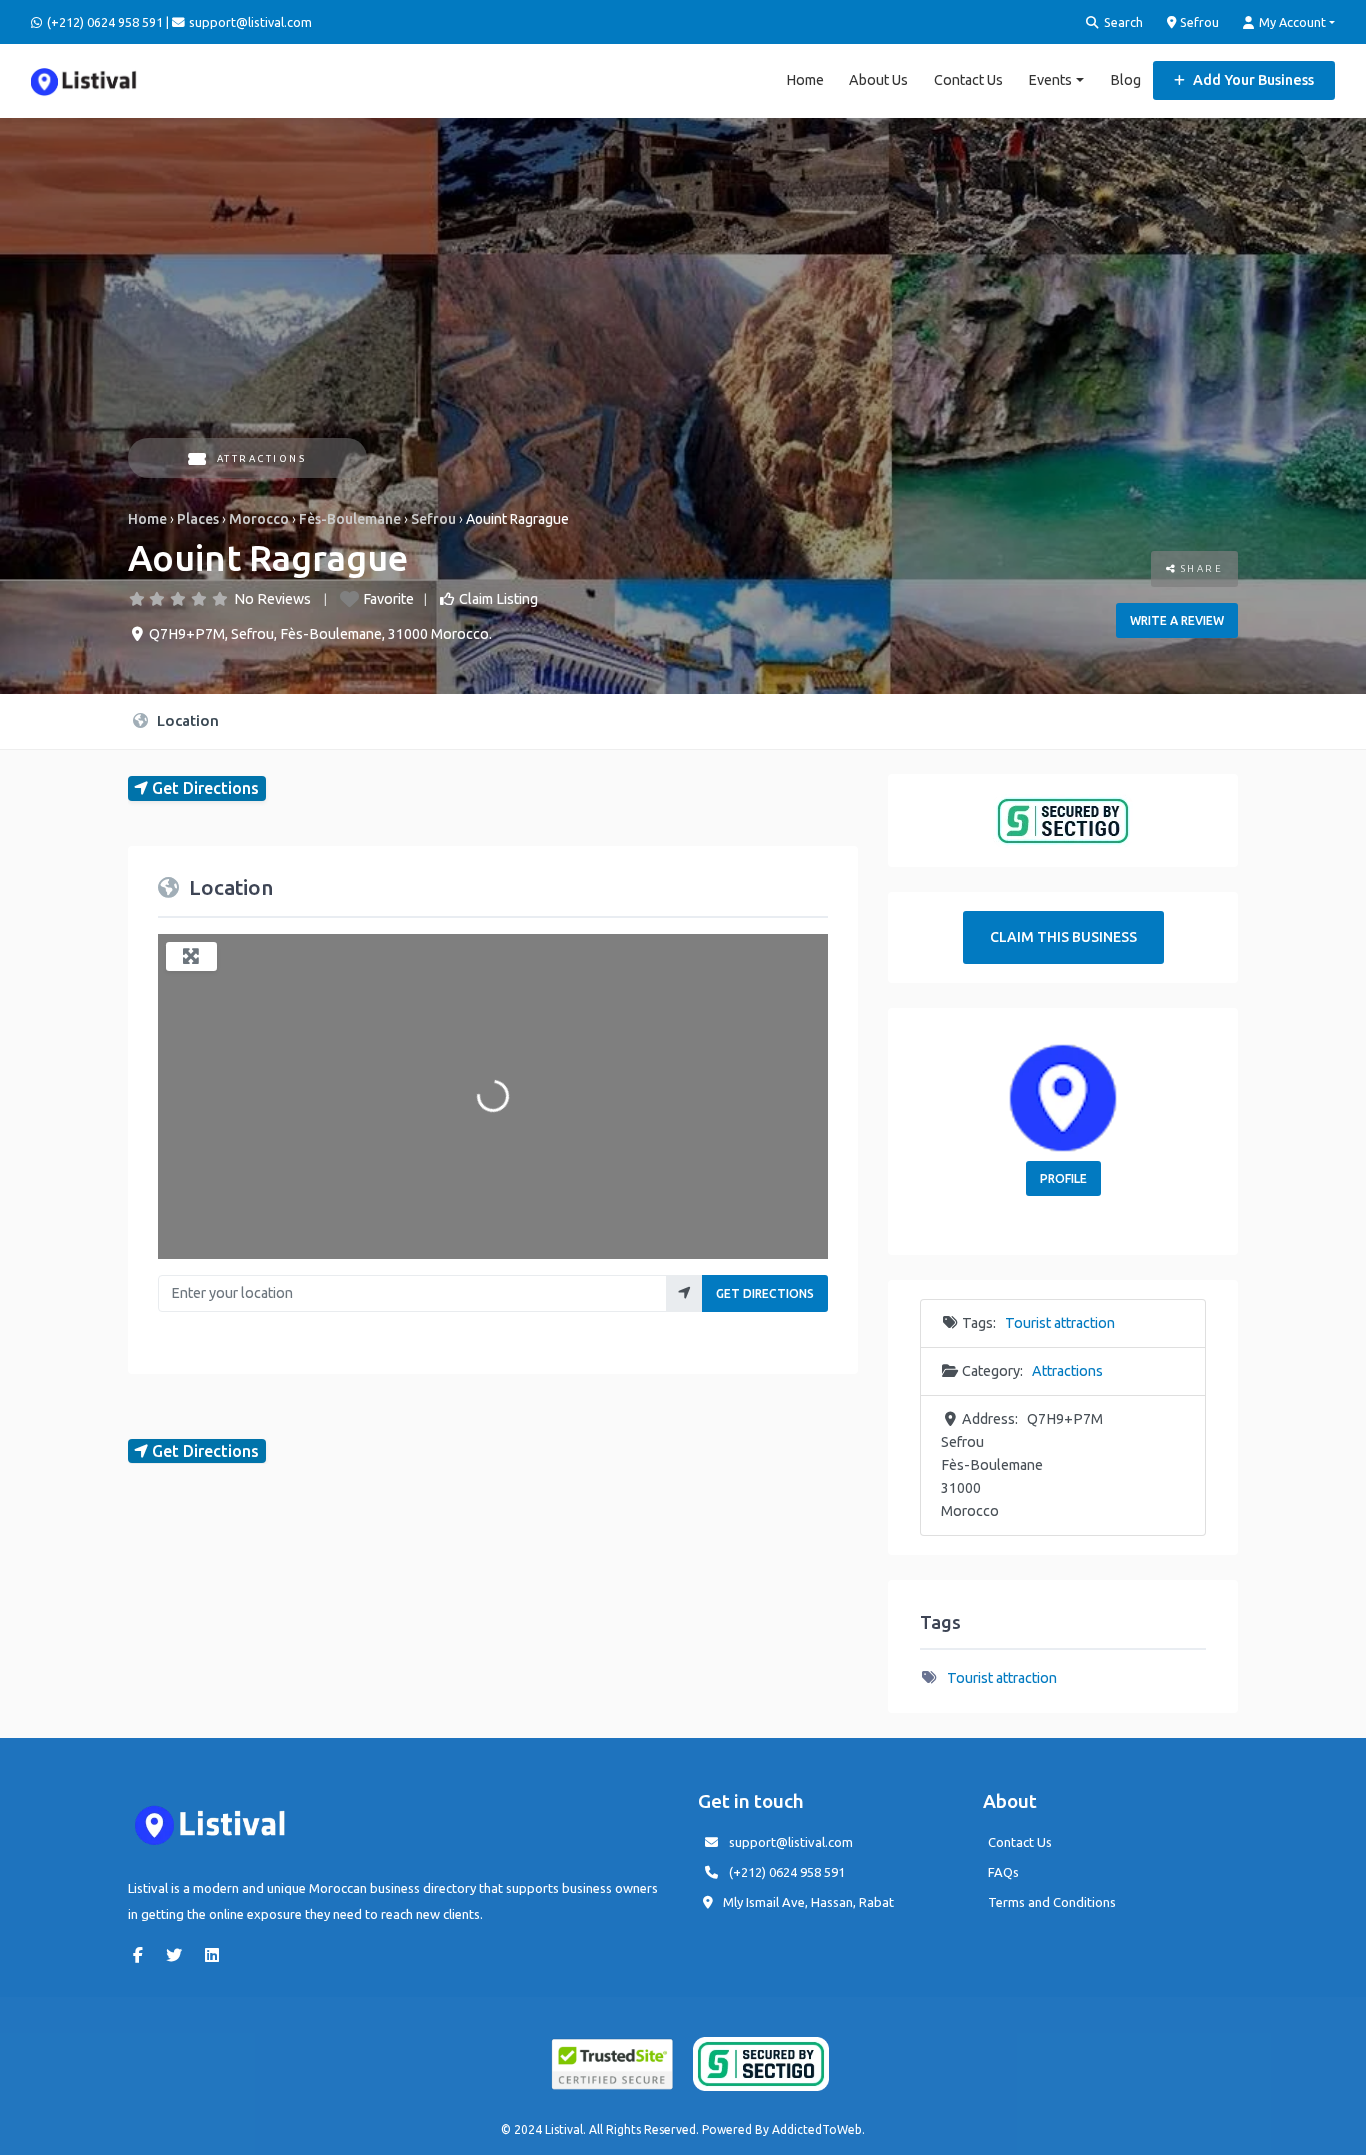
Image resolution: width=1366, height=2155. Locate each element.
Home (805, 80)
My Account (1291, 22)
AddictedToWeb (817, 2129)
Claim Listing (498, 599)
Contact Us (968, 80)
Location (186, 720)
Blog (1125, 80)
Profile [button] (1063, 1178)
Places (198, 519)
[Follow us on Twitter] (179, 1955)
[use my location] (684, 1293)
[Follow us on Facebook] (143, 1955)
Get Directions (765, 1293)
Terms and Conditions (1052, 1902)
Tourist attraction (1060, 1323)
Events (1050, 80)
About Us (878, 80)
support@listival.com (791, 1842)
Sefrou (1198, 22)
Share (1199, 568)
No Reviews (272, 599)
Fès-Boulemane (350, 519)
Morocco (259, 519)
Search (1122, 22)
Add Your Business (1252, 80)
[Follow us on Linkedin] (217, 1955)
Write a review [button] (1177, 620)
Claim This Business (1063, 937)
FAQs (1003, 1872)
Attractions (261, 458)
